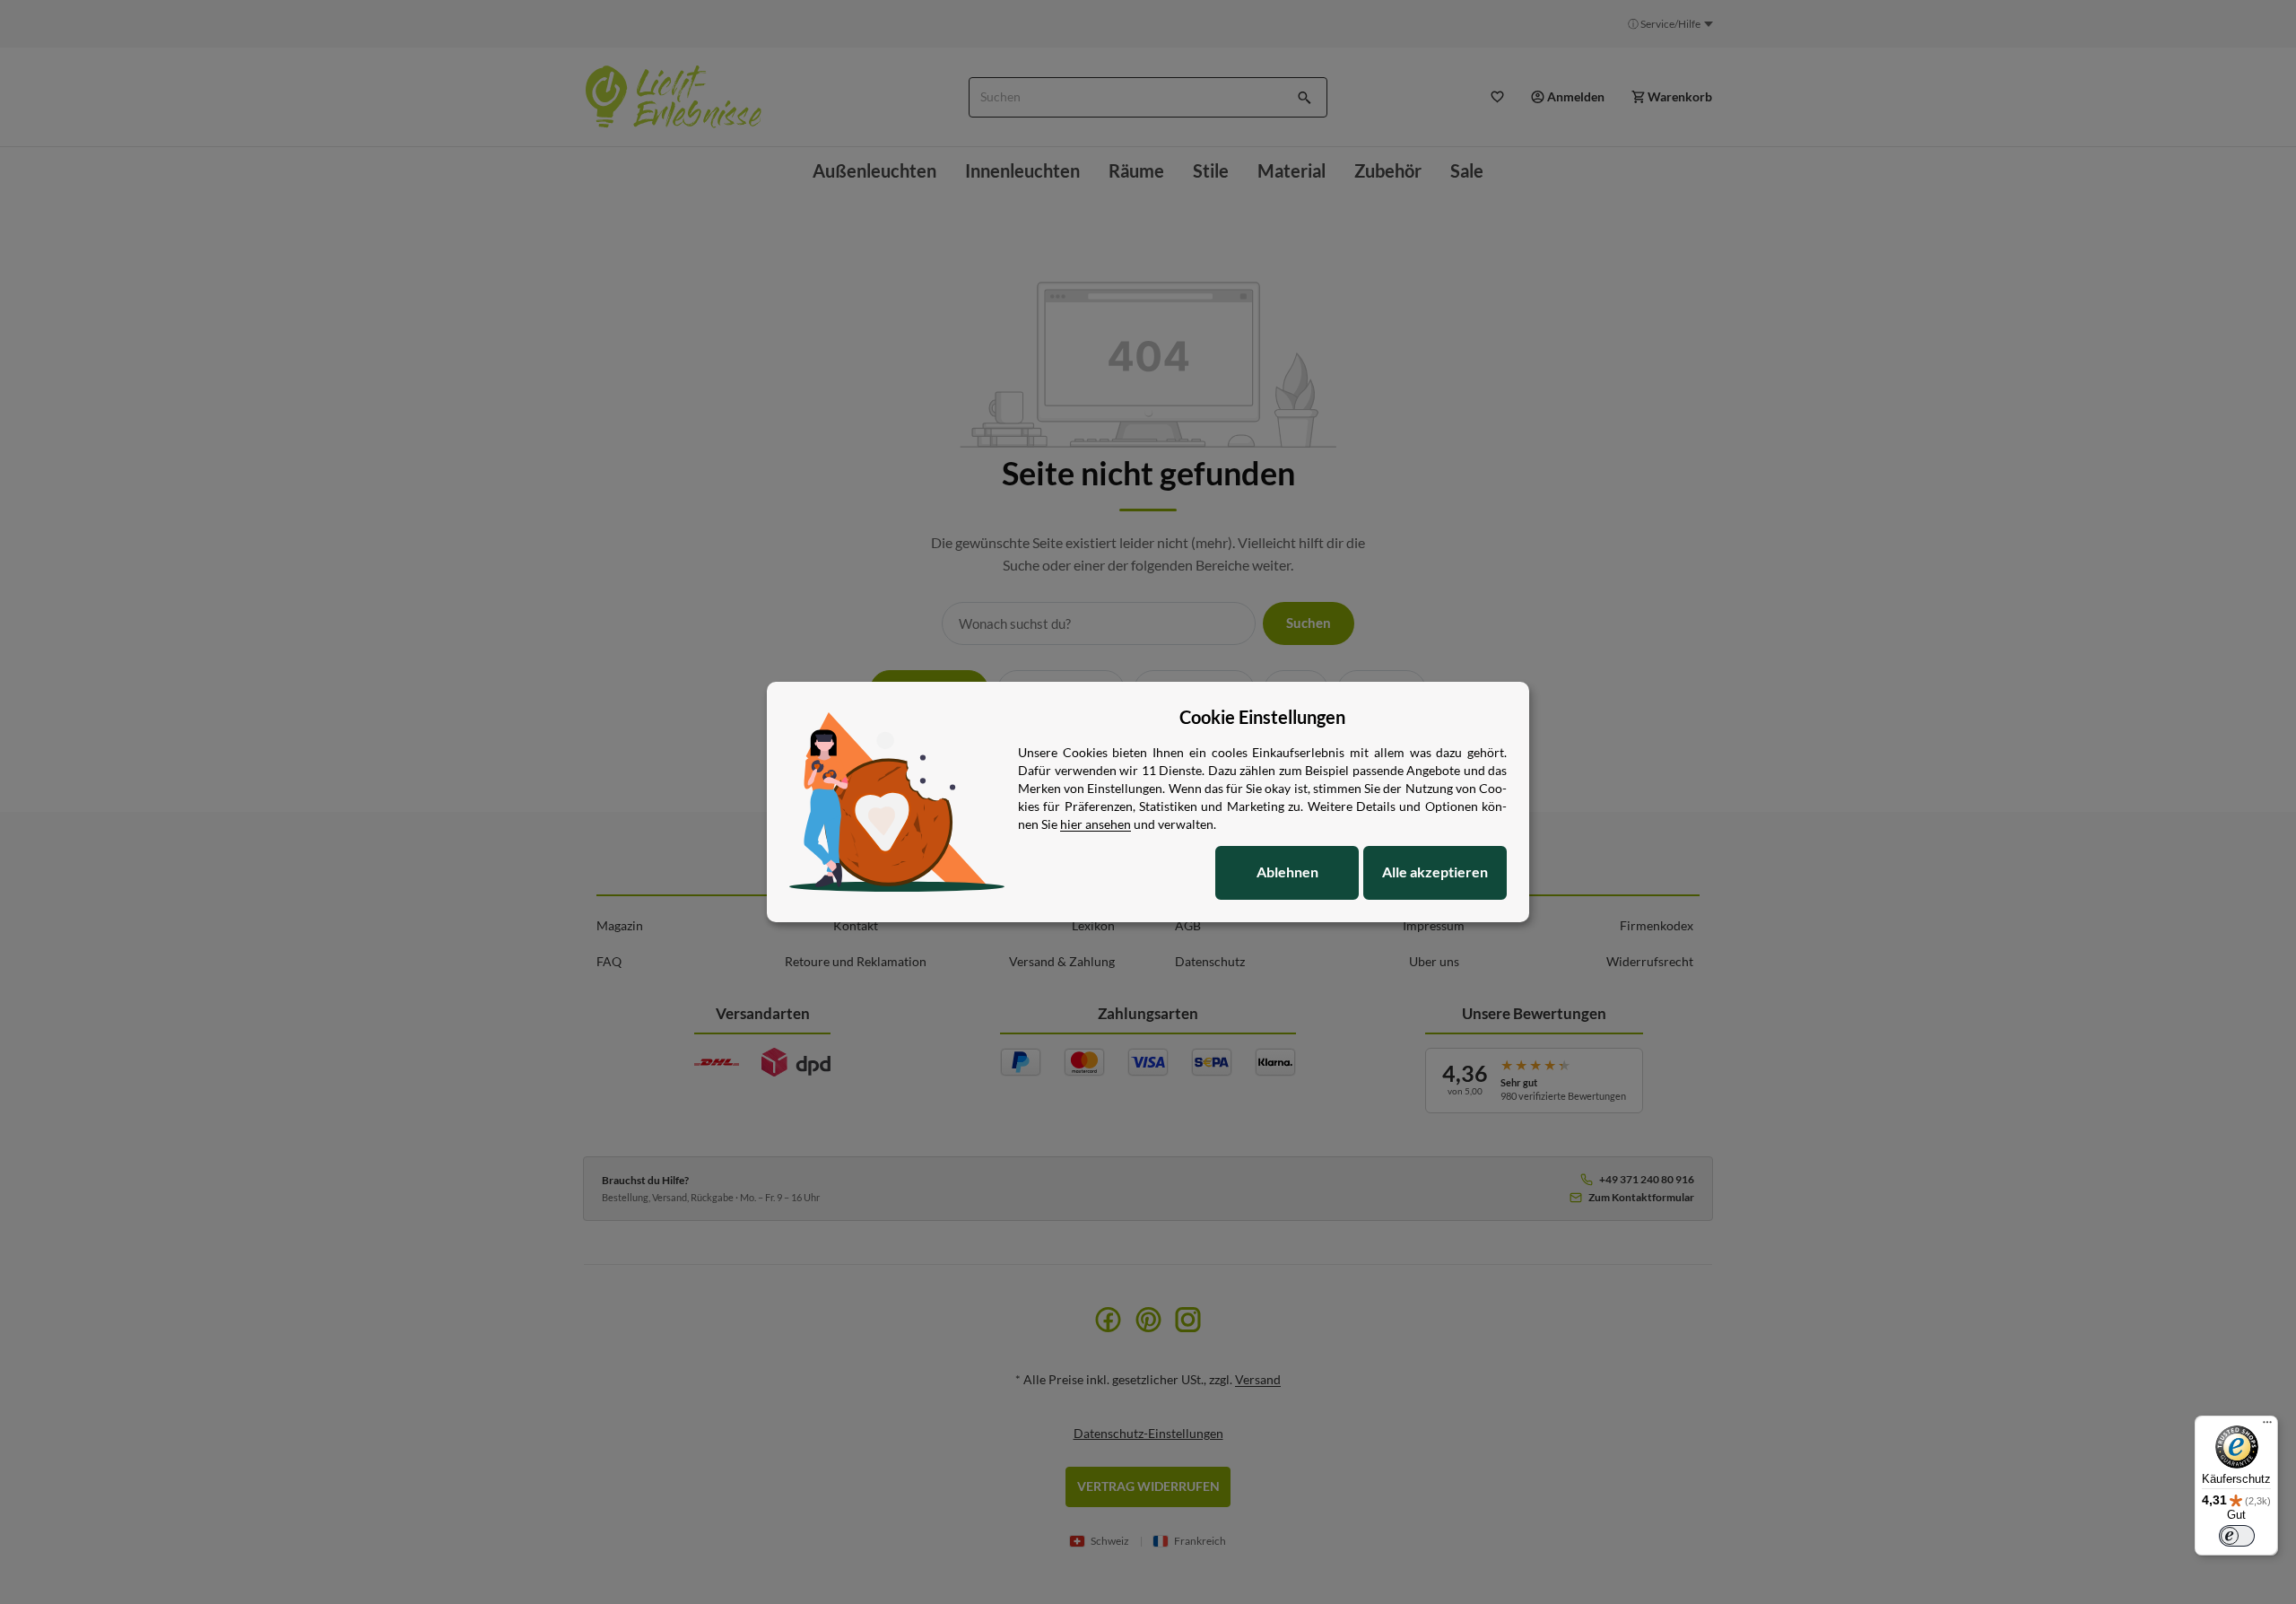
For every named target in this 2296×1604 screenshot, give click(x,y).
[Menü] (2267, 1426)
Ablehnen (1287, 872)
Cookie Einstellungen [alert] (1262, 717)
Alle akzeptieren (1435, 872)
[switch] (2237, 1536)
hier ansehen (1096, 824)
